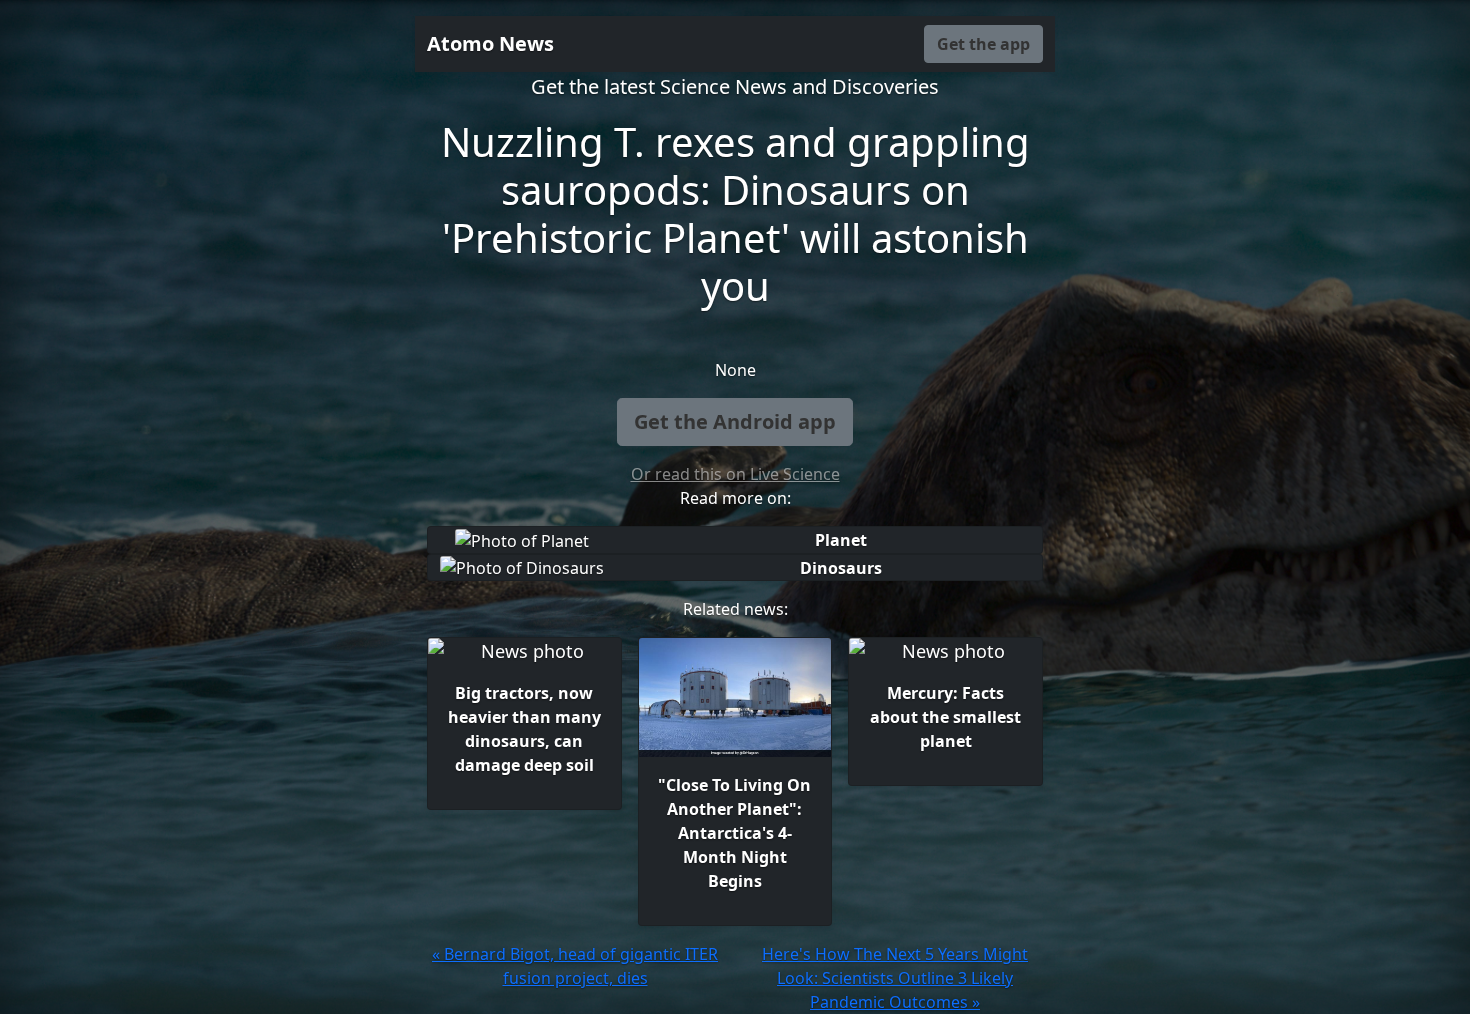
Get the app (983, 44)
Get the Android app (735, 421)
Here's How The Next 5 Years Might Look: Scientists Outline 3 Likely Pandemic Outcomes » (895, 978)
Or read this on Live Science (735, 474)
